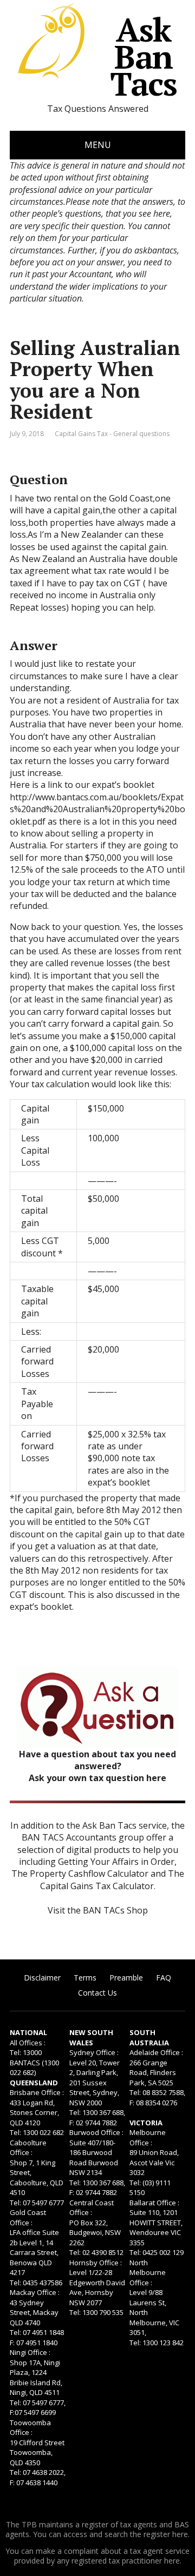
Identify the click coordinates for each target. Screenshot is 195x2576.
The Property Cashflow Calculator (80, 1874)
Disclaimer (42, 1978)
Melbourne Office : (148, 2137)
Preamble (126, 1978)
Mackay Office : (35, 2292)
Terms (85, 1978)
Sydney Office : (94, 2052)
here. (181, 2534)
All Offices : (28, 2043)
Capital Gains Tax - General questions (112, 434)
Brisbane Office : (37, 2092)
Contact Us (97, 1993)
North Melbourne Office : (148, 2273)
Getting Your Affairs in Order (116, 1862)
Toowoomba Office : (30, 2428)
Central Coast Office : (92, 2208)
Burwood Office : (96, 2132)
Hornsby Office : (96, 2263)
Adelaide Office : (156, 2052)
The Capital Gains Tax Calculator (112, 1879)
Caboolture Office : (28, 2148)
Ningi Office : (30, 2352)
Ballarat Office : (154, 2203)
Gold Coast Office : (28, 2217)
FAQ (164, 1978)
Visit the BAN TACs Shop (98, 1910)
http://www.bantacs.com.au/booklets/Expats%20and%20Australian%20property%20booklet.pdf (97, 809)
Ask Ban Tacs (144, 57)
